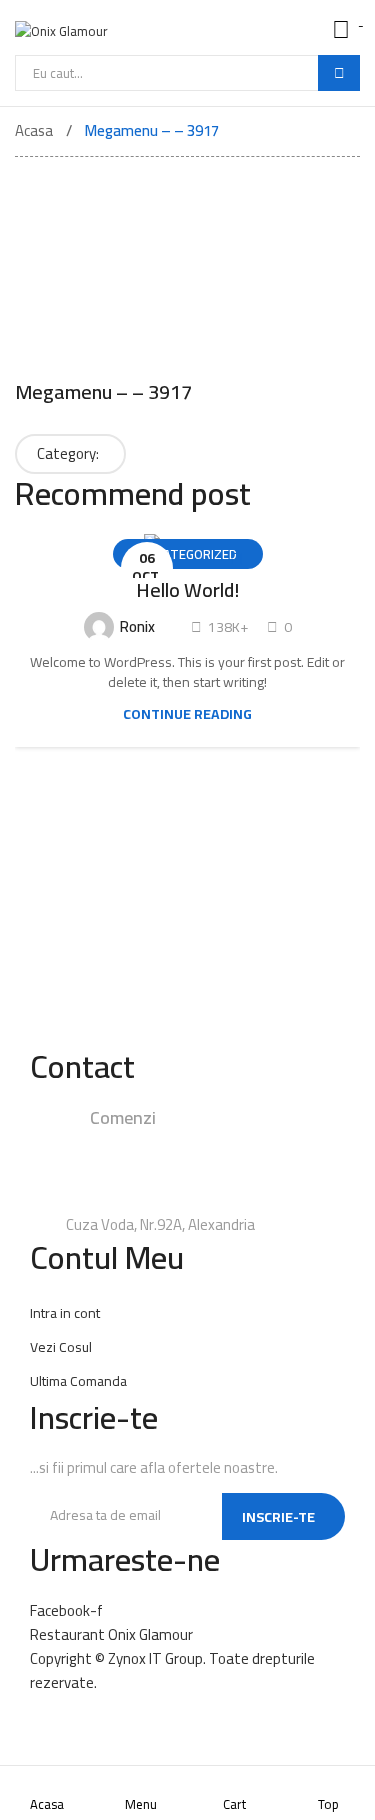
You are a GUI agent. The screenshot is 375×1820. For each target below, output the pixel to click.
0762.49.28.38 (255, 1142)
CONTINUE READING (187, 714)
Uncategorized (188, 554)
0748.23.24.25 (141, 1142)
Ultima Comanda (78, 1381)
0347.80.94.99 (141, 1170)
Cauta (339, 73)
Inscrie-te (278, 1517)
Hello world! (188, 590)
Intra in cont (65, 1313)
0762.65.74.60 (218, 1198)
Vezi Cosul (61, 1347)
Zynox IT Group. (157, 1658)
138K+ (226, 627)
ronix (136, 626)
